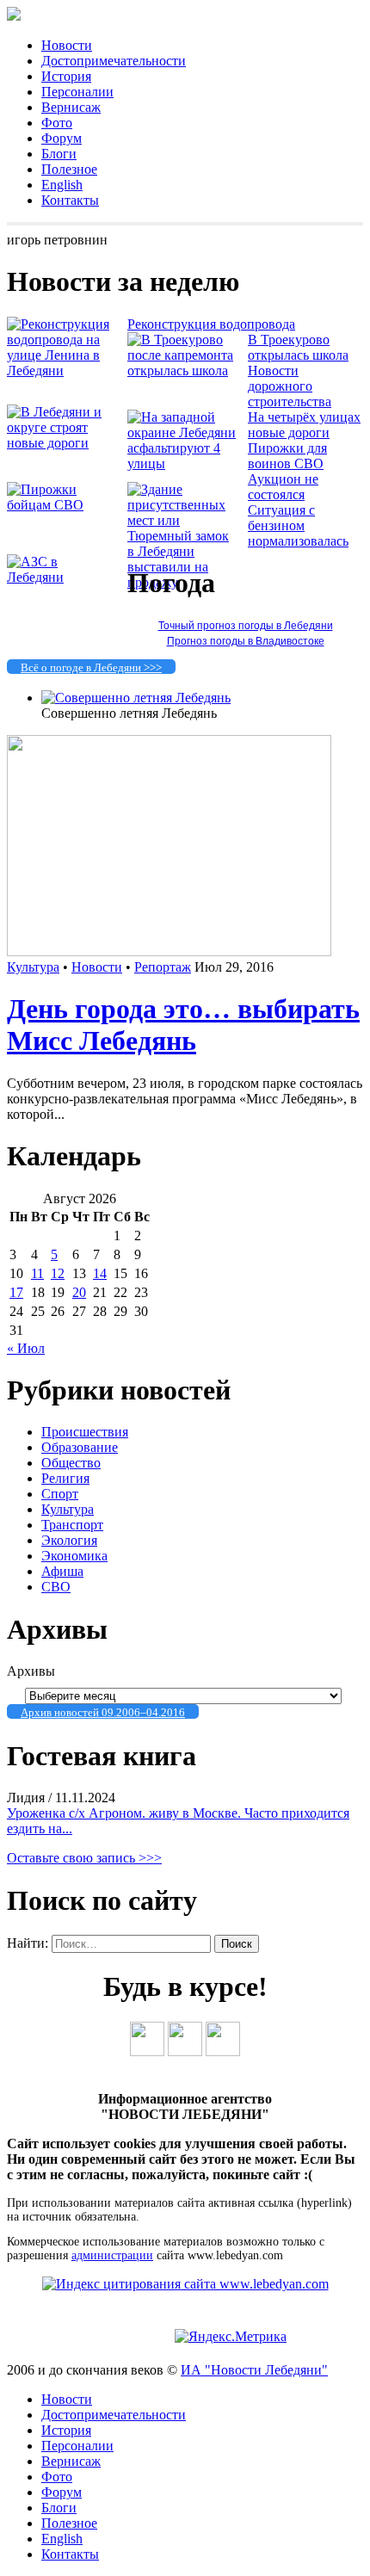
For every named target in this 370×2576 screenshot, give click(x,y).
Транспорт (72, 1525)
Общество (71, 1463)
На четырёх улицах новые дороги (304, 425)
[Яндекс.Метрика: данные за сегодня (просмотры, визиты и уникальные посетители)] (231, 2337)
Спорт (60, 1494)
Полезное (69, 169)
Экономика (74, 1556)
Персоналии (77, 92)
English (62, 185)
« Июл (26, 1348)
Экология (69, 1540)
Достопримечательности (114, 61)
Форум (62, 138)
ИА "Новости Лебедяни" (254, 2370)
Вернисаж (71, 107)
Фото (57, 123)
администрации (112, 2255)
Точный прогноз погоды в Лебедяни (246, 626)
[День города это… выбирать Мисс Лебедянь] (169, 951)
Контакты (70, 200)
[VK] (147, 2051)
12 (58, 1273)
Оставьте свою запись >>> (84, 1858)
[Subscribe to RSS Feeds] (223, 2051)
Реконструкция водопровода (211, 324)
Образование (80, 1447)
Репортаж (163, 967)
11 (37, 1273)
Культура (33, 967)
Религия (65, 1478)
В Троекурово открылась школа (298, 347)
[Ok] (185, 2051)
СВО (56, 1587)
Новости (67, 45)
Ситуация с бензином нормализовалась (298, 525)
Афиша (62, 1571)
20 (79, 1292)
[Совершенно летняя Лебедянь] (136, 698)
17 (16, 1292)
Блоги (59, 154)
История (66, 76)
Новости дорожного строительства (290, 386)
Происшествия (85, 1432)
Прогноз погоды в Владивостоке (246, 641)
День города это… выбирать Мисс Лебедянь (183, 1025)
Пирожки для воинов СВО (287, 456)
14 (100, 1273)
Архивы (31, 1671)
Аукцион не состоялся (283, 487)
